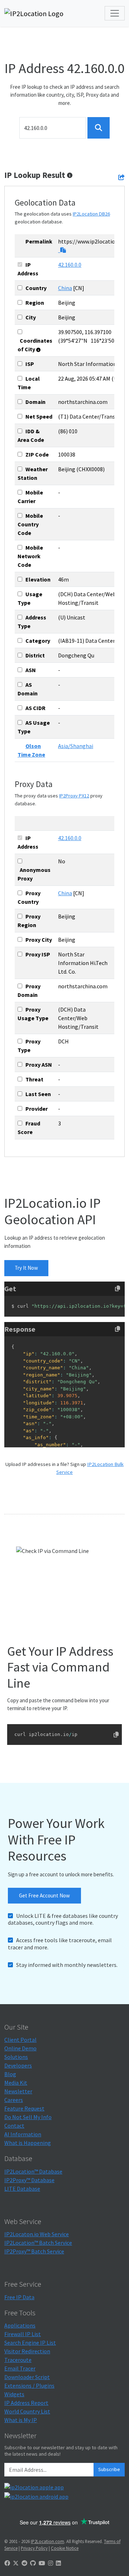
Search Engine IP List (30, 2343)
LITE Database (22, 2189)
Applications (20, 2325)
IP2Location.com (47, 2541)
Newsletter (18, 2091)
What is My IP (21, 2420)
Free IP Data (19, 2297)
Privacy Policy (34, 2548)
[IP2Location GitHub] (33, 2563)
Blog (10, 2074)
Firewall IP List (23, 2334)
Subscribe (109, 2469)
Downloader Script (27, 2377)
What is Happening (28, 2143)
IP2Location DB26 (91, 214)
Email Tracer (20, 2368)
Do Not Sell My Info (28, 2117)
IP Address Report (26, 2403)
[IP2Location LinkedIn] (58, 2563)
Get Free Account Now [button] (44, 1895)
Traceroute (18, 2360)
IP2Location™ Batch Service (38, 2243)
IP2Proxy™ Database (29, 2180)
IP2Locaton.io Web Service (37, 2234)
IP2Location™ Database (33, 2171)
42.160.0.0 (70, 265)
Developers (18, 2065)
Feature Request (24, 2108)
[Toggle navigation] (115, 13)
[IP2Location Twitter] (16, 2563)
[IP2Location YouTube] (42, 2563)
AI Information (23, 2134)
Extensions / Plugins (29, 2386)
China (65, 288)
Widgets (14, 2394)
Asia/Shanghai (76, 746)
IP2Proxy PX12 (74, 796)
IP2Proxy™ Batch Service (34, 2251)
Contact (14, 2126)
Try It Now (26, 1268)
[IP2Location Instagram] (51, 2563)
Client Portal (20, 2040)
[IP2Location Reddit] (24, 2563)
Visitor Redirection (27, 2351)
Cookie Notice (65, 2548)
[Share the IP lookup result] (121, 177)
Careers (14, 2100)
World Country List (27, 2411)
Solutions (16, 2057)
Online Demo (20, 2048)
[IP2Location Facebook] (7, 2563)
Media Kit (16, 2083)
